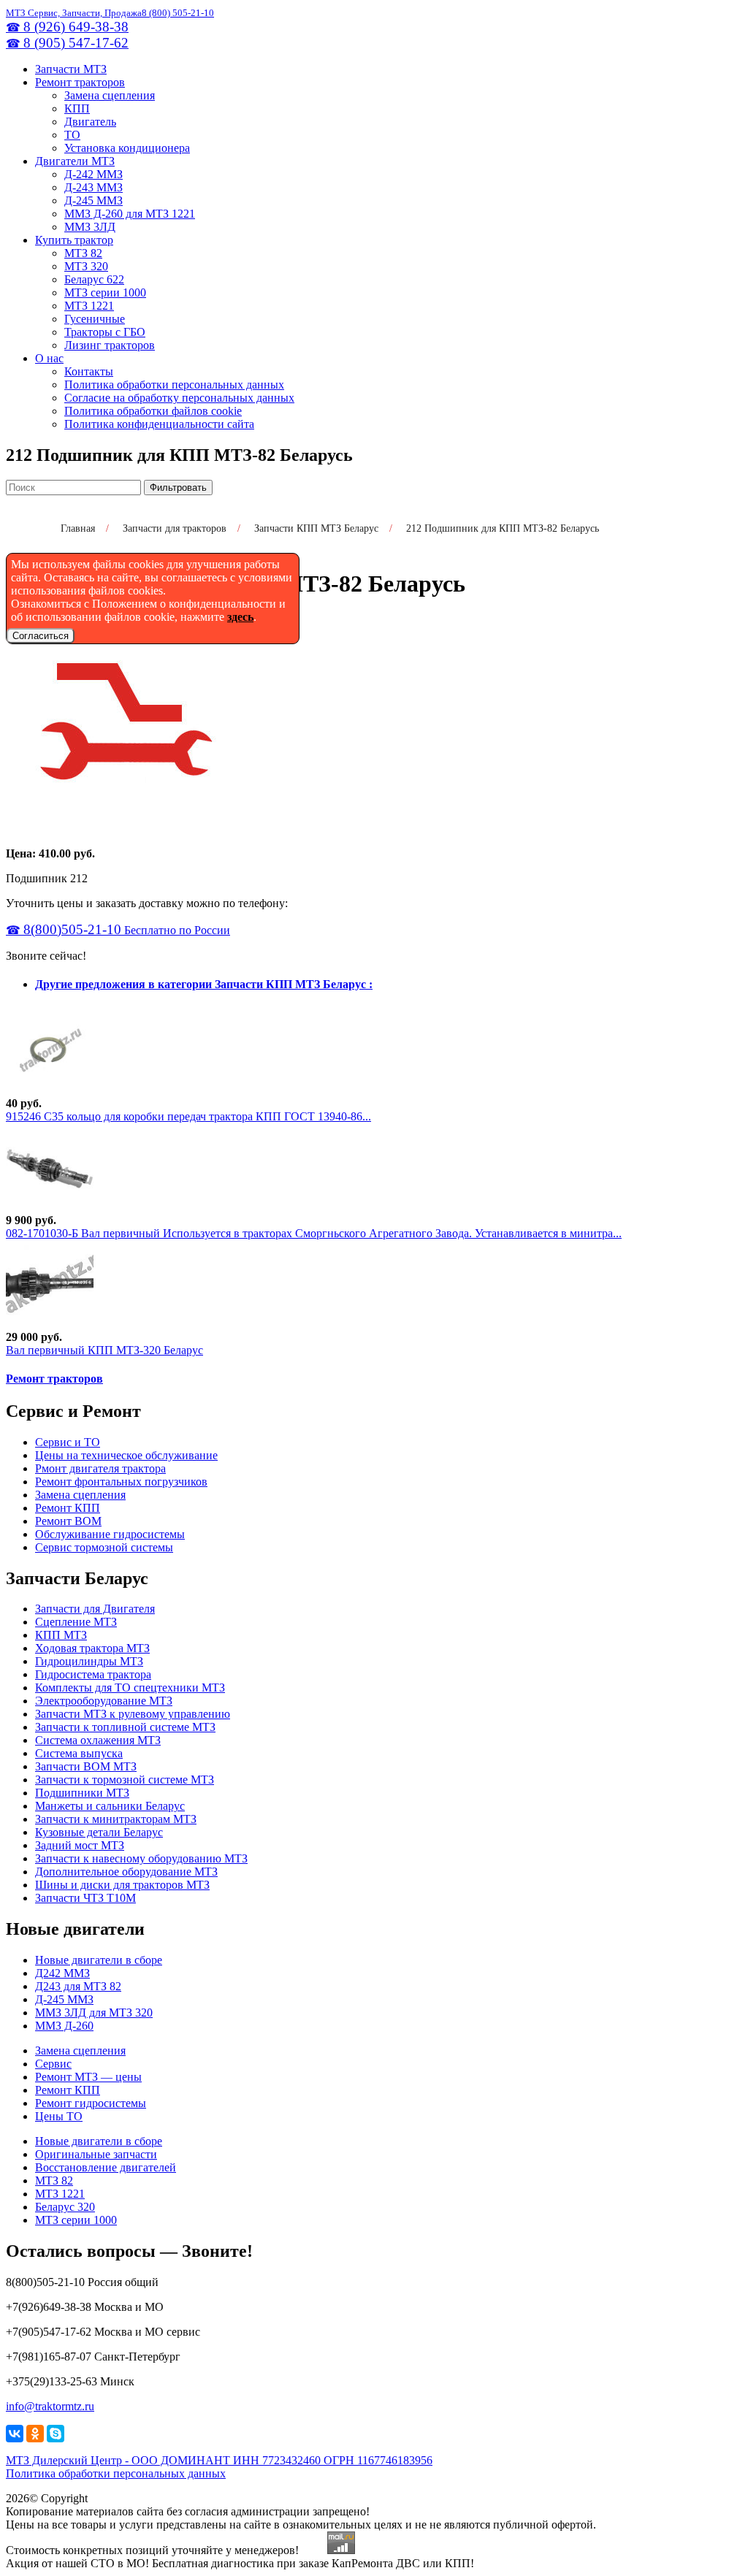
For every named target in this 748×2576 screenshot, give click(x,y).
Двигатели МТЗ (75, 161)
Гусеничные (95, 319)
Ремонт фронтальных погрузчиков (121, 1482)
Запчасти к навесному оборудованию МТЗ (141, 1858)
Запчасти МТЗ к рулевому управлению (133, 1714)
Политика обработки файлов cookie (153, 411)
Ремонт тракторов (80, 82)
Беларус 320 (65, 2207)
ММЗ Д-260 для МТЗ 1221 (130, 214)
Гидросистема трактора (93, 1674)
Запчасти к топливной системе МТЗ (125, 1727)
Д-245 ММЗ (93, 200)
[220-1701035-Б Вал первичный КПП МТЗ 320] (50, 1324)
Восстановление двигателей (106, 2167)
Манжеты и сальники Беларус (110, 1806)
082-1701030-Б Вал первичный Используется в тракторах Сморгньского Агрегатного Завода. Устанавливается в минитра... (314, 1233)
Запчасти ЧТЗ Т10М (85, 1898)
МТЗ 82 (83, 253)
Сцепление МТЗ (76, 1622)
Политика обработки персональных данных (174, 385)
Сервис (53, 2064)
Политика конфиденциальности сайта (159, 424)
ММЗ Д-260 (64, 2026)
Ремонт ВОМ (68, 1521)
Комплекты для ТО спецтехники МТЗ (130, 1688)
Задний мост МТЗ (80, 1845)
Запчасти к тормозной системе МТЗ (125, 1780)
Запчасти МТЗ (71, 69)
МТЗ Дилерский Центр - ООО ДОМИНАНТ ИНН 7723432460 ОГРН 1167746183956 (219, 2460)
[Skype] (56, 2434)
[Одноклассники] (35, 2434)
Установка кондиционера (127, 148)
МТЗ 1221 (89, 306)
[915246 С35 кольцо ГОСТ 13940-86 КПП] (50, 1090)
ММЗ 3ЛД (90, 227)
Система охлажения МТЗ (98, 1740)
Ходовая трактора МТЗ (92, 1648)
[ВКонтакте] (15, 2434)
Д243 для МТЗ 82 (78, 1986)
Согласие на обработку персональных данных (179, 398)
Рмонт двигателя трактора (100, 1468)
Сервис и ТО (68, 1442)
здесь (240, 617)
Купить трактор (74, 240)
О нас (49, 358)
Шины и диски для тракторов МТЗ (122, 1885)
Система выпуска (79, 1753)
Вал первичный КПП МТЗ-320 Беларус (104, 1350)
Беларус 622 (94, 279)
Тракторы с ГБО (105, 332)
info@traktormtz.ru (50, 2406)
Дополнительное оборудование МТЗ (126, 1872)
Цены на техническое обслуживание (126, 1455)
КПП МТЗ (61, 1635)
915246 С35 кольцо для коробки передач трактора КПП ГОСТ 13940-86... (188, 1116)
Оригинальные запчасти (96, 2154)
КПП (77, 108)
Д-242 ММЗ (93, 174)
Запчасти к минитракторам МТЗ (116, 1819)
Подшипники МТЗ (82, 1793)
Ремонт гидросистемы (91, 2103)
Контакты (89, 371)
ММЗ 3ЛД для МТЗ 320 (94, 2013)
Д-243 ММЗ (93, 187)
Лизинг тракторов (110, 345)
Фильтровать (178, 488)
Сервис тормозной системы (104, 1547)
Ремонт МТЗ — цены (88, 2077)
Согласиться (41, 636)
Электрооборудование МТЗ (104, 1701)
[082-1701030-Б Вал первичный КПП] (50, 1207)
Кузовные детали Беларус (99, 1832)
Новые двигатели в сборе (99, 1960)
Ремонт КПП (68, 1508)
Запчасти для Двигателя (95, 1609)
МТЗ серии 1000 (105, 293)
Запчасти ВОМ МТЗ (86, 1766)
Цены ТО (59, 2116)
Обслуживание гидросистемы (110, 1534)
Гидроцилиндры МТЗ (89, 1661)
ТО (72, 135)
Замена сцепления (110, 95)
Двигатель (90, 122)
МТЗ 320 (86, 266)
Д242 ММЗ (62, 1973)
